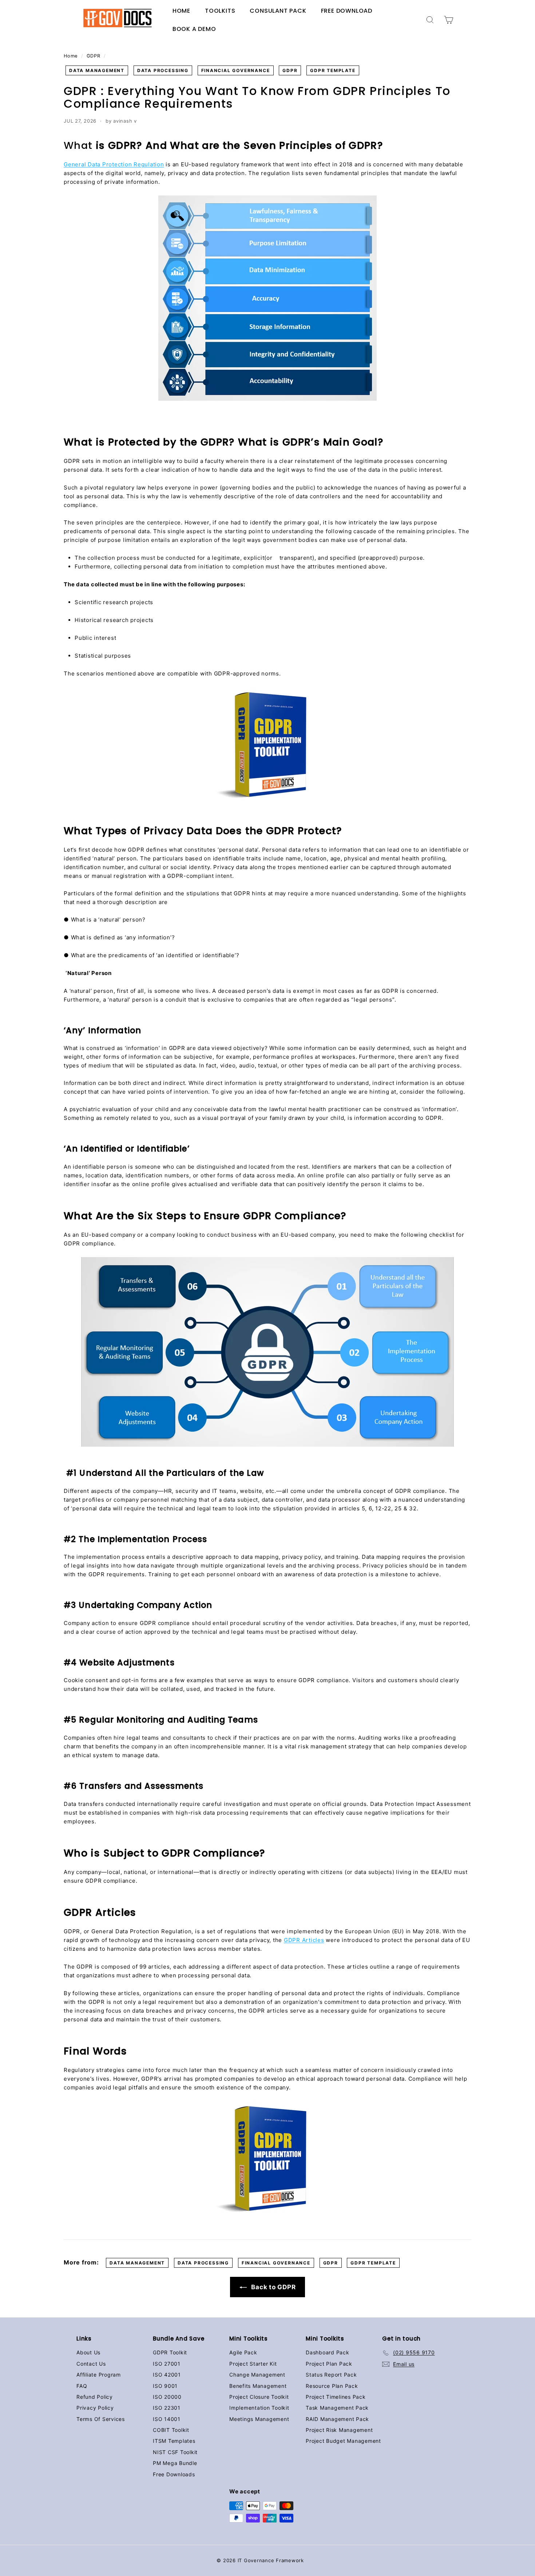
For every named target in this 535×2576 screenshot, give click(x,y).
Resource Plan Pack (332, 2386)
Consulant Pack (278, 11)
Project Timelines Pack (336, 2397)
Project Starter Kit (253, 2364)
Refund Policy (95, 2397)
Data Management (97, 70)
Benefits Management (258, 2386)
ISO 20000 (167, 2397)
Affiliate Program (99, 2375)
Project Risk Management (339, 2430)
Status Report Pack (331, 2375)
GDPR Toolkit (170, 2352)
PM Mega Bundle (175, 2463)
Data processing (163, 70)
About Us (88, 2352)
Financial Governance (236, 70)
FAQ (82, 2386)
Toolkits (220, 11)
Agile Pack (243, 2352)
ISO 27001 (167, 2364)
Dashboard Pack (328, 2352)
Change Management (257, 2375)
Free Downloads (174, 2474)
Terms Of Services (101, 2419)
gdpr (290, 70)
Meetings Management (259, 2419)
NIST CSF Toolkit (175, 2452)
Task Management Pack (337, 2408)
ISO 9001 (165, 2386)
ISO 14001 (167, 2419)
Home (181, 11)
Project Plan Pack (329, 2364)
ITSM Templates (174, 2441)
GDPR (93, 56)
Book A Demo (194, 29)
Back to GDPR (273, 2287)
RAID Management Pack (337, 2419)
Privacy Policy (95, 2408)
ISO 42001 (167, 2375)
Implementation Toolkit (259, 2408)
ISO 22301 (167, 2408)
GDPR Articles (304, 1940)
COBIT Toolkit (171, 2430)
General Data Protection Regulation (114, 164)
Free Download (347, 11)
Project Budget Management (343, 2441)
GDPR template (333, 70)
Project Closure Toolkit (259, 2397)
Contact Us (91, 2364)
